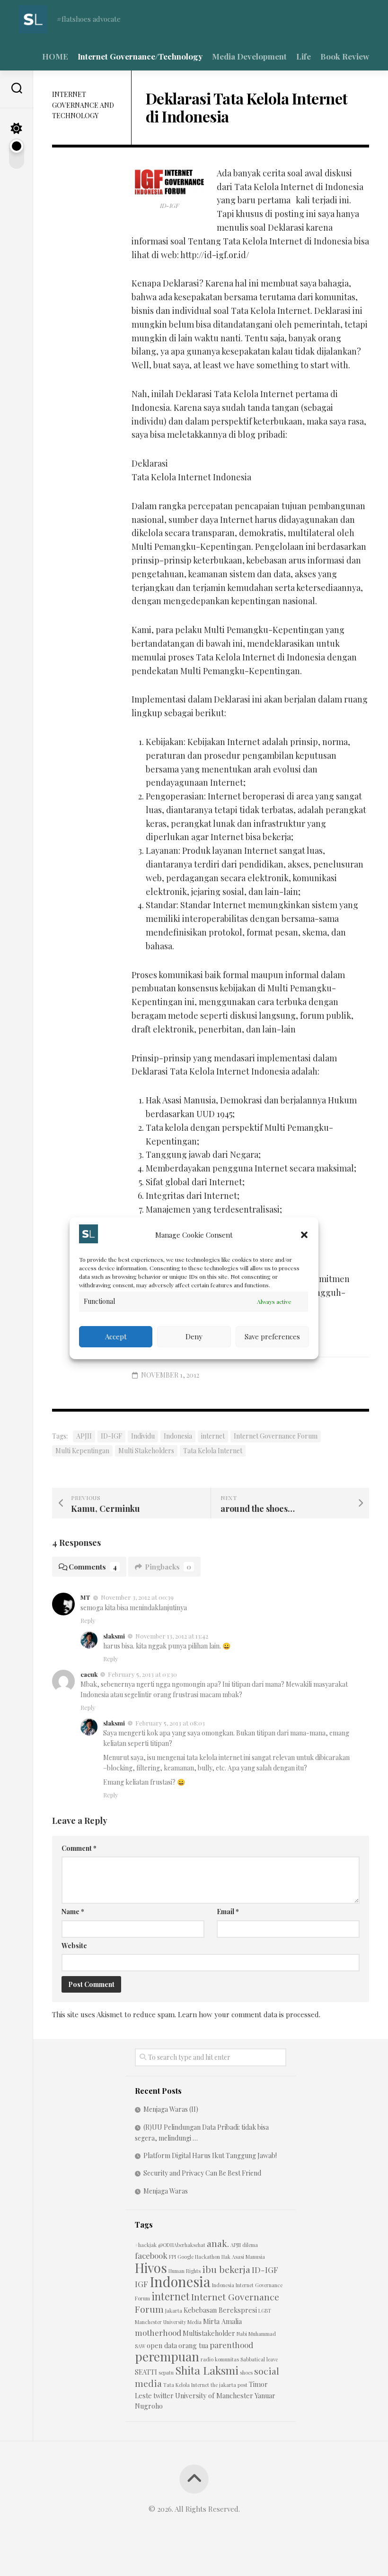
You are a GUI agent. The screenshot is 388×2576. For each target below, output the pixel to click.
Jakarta (174, 2311)
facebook (151, 2255)
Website (74, 1946)
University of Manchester (214, 2396)
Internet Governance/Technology (140, 56)
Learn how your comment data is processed (248, 2014)
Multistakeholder (209, 2333)
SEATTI (146, 2372)
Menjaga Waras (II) (171, 2109)
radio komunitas (220, 2359)
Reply (88, 1620)
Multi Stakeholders (146, 1451)
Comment (79, 1848)
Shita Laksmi (207, 2370)
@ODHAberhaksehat (182, 2245)
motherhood (158, 2332)
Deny (194, 1336)
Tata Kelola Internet (213, 1451)
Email (228, 1912)
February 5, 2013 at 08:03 (170, 1723)
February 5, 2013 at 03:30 (142, 1674)
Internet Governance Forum (276, 1436)
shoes (246, 2372)
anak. (218, 2243)
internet (213, 1436)
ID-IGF (111, 1436)
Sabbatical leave (259, 2359)
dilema (250, 2245)
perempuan (167, 2356)
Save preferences (272, 1336)
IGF (141, 2284)
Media (194, 2322)
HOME (55, 56)
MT (85, 1597)
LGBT (265, 2311)
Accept (116, 1336)
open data (162, 2346)
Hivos (151, 2268)
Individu (143, 1436)
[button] (304, 1235)
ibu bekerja (226, 2269)
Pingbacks (168, 1567)
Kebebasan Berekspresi (220, 2310)
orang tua (193, 2346)
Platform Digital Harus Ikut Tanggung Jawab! (210, 2155)
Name (73, 1912)
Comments (93, 1567)
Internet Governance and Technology (83, 105)
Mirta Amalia (222, 2321)
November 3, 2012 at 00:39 (137, 1597)
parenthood (231, 2345)
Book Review (345, 56)
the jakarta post (229, 2385)
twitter (163, 2396)
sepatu (166, 2372)
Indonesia (178, 1436)
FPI (172, 2257)
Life (304, 56)
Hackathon (207, 2257)
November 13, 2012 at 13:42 (172, 1636)
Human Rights (185, 2271)
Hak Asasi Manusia (243, 2257)
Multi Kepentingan (82, 1451)
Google (185, 2257)
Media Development (249, 56)
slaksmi (114, 1636)
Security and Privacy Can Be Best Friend (202, 2173)
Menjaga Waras (166, 2191)
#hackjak (146, 2245)
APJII (84, 1436)
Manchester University (160, 2322)
